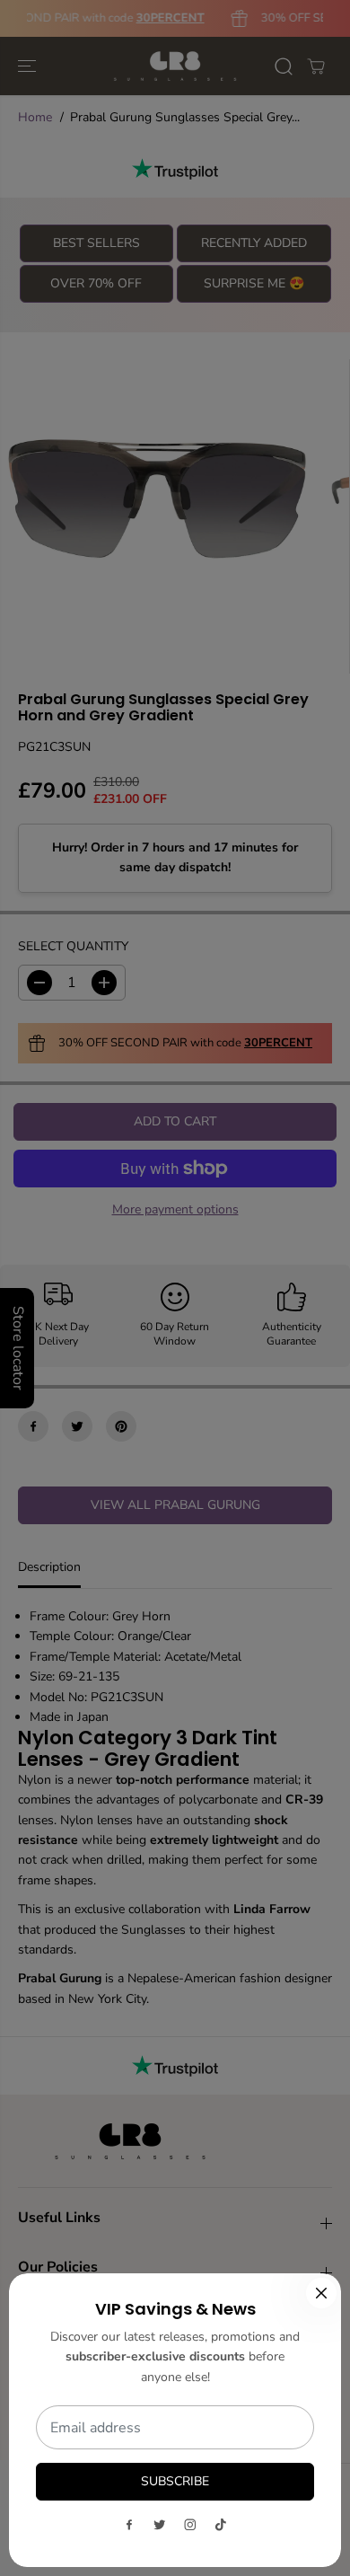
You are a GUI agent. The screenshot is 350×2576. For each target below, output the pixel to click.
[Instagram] (190, 2525)
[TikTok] (221, 2525)
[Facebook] (129, 2525)
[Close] (321, 2293)
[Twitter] (160, 2525)
